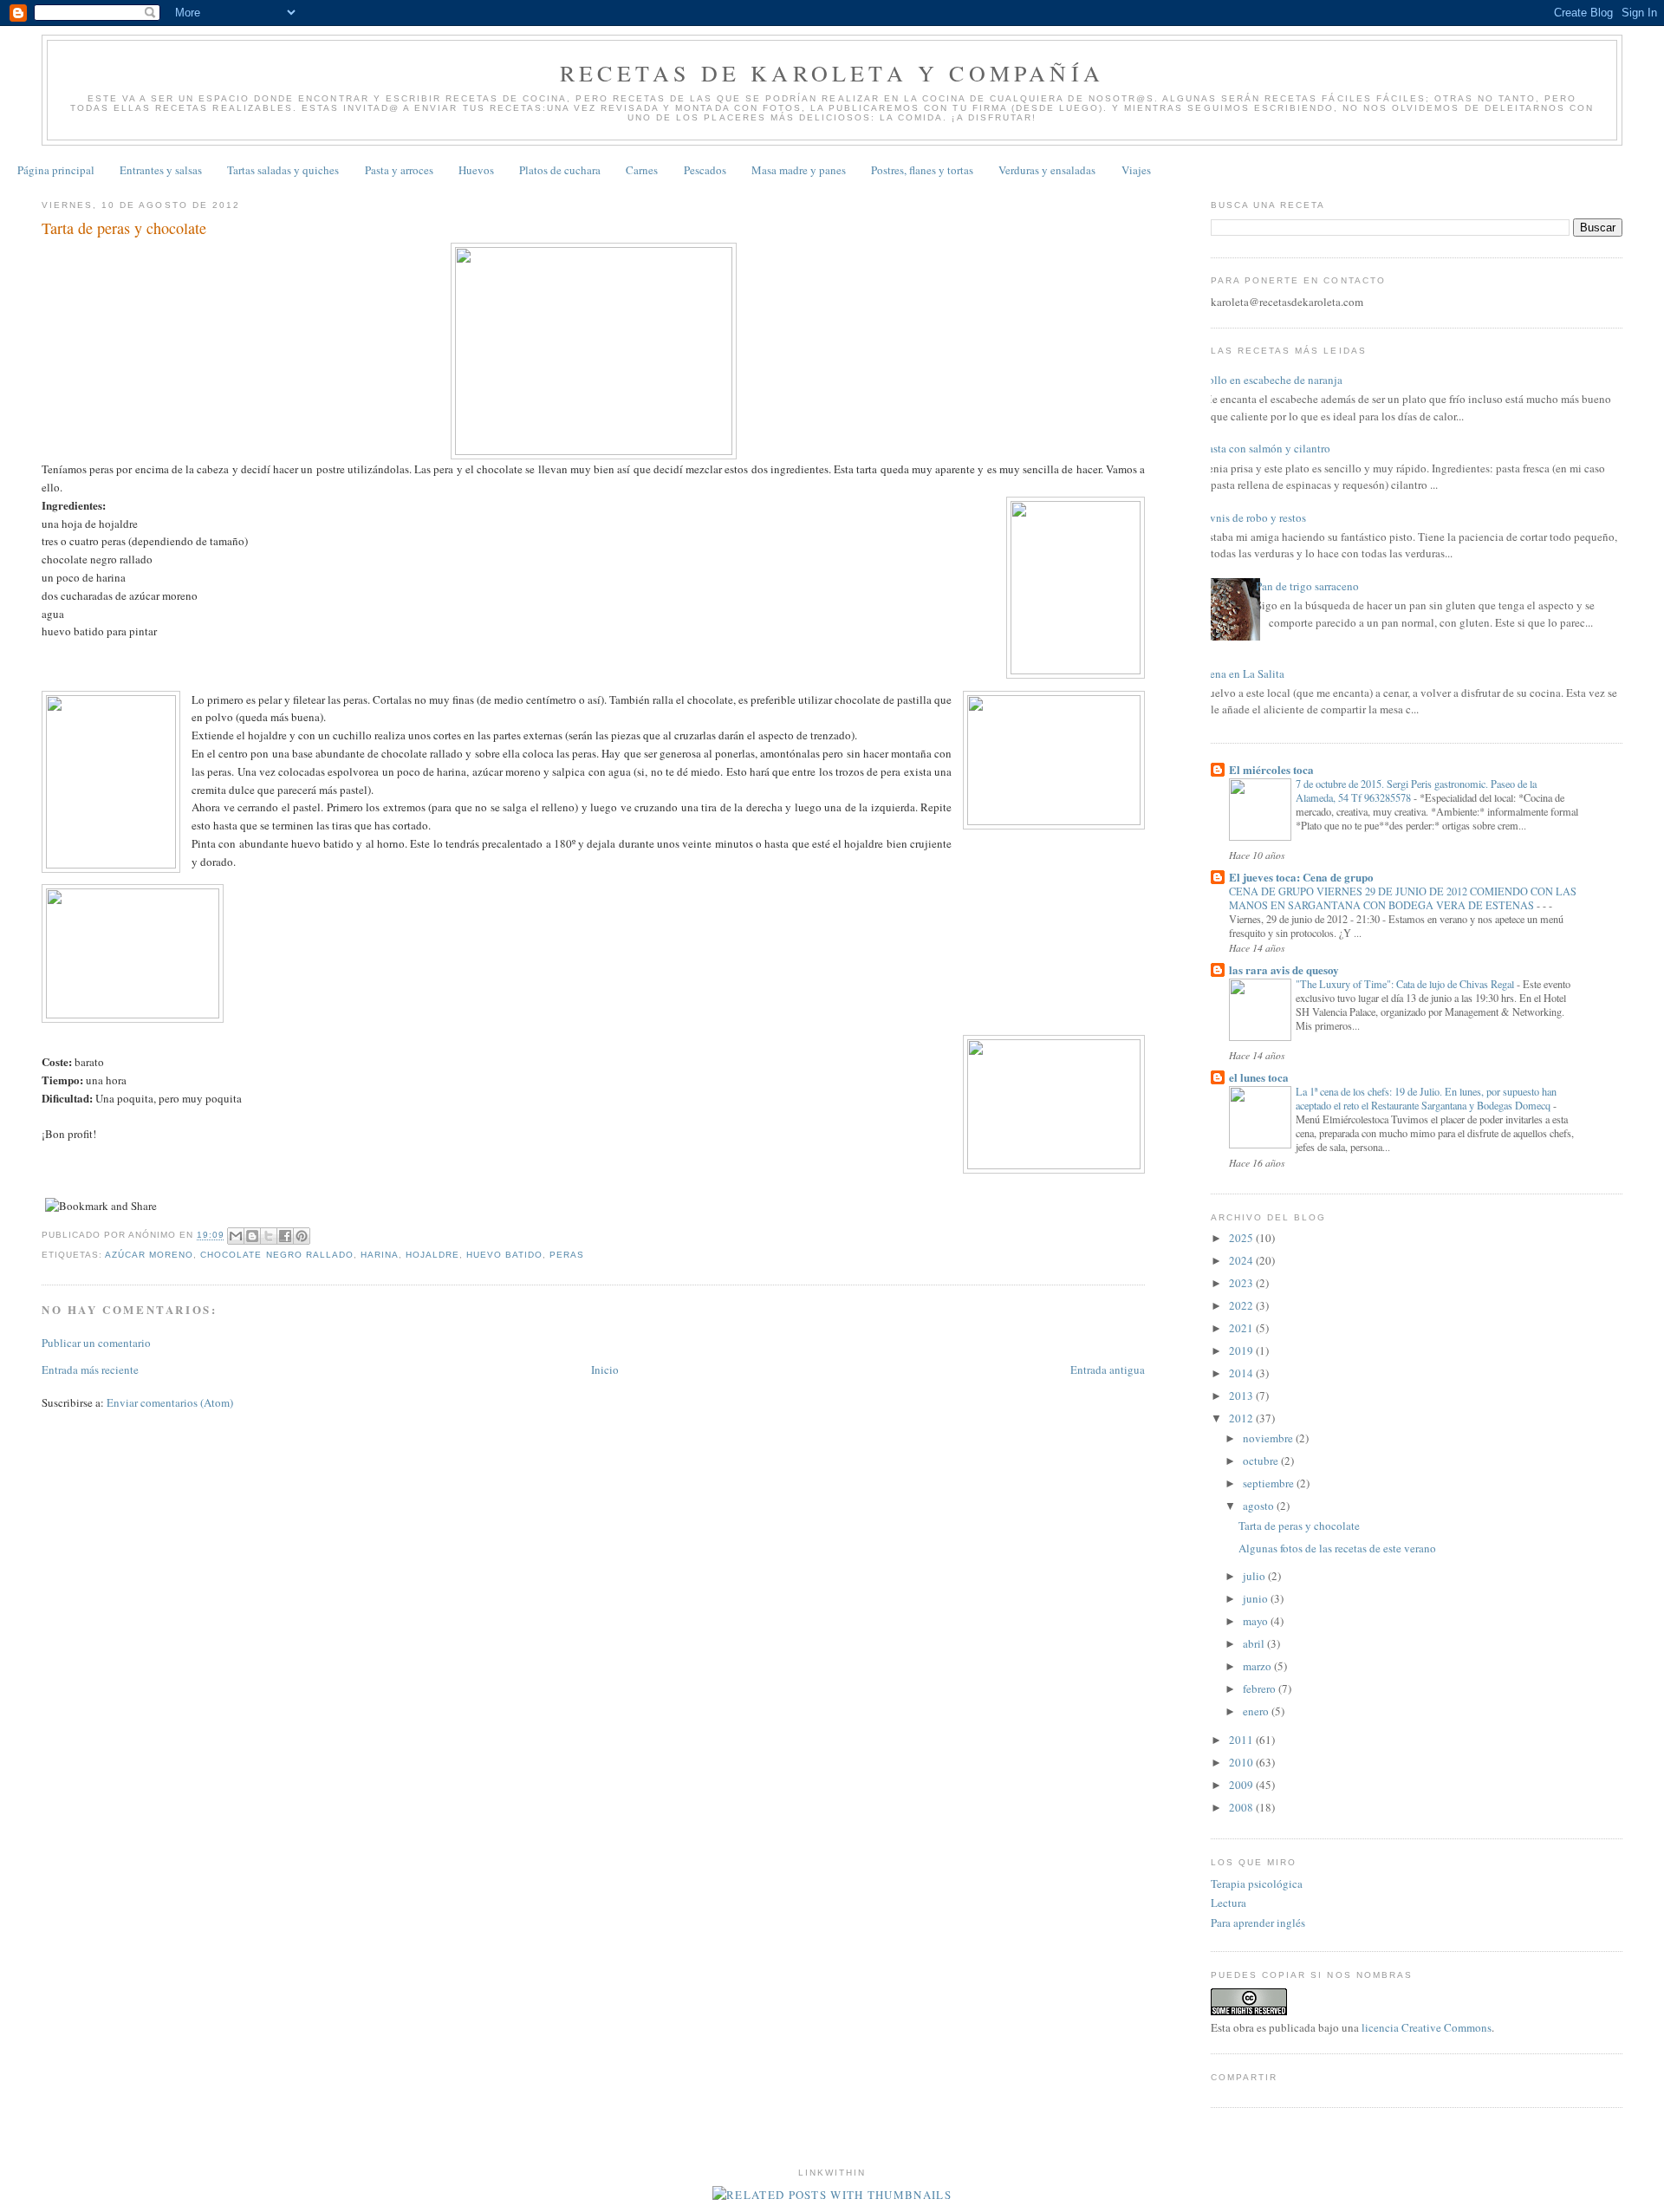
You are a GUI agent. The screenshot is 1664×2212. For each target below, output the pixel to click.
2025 (1242, 1238)
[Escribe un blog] (252, 1236)
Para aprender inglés (1258, 1922)
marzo (1258, 1666)
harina (380, 1255)
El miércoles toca (1271, 769)
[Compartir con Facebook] (285, 1236)
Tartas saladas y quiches (283, 170)
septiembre (1270, 1483)
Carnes (642, 170)
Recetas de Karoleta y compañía (832, 73)
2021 (1242, 1328)
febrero (1261, 1688)
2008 (1242, 1807)
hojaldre (432, 1255)
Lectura (1228, 1903)
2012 (1242, 1418)
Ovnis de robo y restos (1254, 517)
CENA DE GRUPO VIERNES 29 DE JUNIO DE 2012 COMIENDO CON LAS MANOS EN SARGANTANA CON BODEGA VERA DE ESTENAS (1403, 898)
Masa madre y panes (799, 170)
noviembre (1269, 1438)
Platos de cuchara (560, 170)
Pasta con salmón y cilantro (1266, 448)
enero (1257, 1711)
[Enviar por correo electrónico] (236, 1236)
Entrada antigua (1108, 1369)
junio (1257, 1598)
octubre (1262, 1461)
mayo (1257, 1621)
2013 (1242, 1396)
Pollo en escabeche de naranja (1272, 380)
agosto (1260, 1506)
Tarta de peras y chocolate (1299, 1526)
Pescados (705, 170)
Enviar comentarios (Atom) (170, 1402)
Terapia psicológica (1257, 1883)
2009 (1242, 1785)
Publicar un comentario (96, 1343)
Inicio (605, 1369)
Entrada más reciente (90, 1369)
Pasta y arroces (399, 170)
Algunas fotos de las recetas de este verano (1337, 1548)
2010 (1242, 1762)
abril (1255, 1643)
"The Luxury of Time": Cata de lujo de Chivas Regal (1406, 984)
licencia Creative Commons (1427, 2027)
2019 (1242, 1350)
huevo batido (504, 1255)
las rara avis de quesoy (1284, 969)
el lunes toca (1259, 1077)
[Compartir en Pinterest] (302, 1236)
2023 (1242, 1283)
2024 (1242, 1260)
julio (1255, 1576)
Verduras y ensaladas (1047, 170)
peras (567, 1255)
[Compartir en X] (269, 1236)
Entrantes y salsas (161, 170)
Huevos (476, 170)
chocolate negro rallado (276, 1255)
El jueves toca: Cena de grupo (1301, 877)
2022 (1242, 1305)
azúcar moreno (149, 1255)
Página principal (56, 170)
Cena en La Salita (1243, 673)
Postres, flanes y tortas (922, 170)
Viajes (1136, 170)
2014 (1242, 1373)
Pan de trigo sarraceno (1307, 586)
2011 (1242, 1740)
